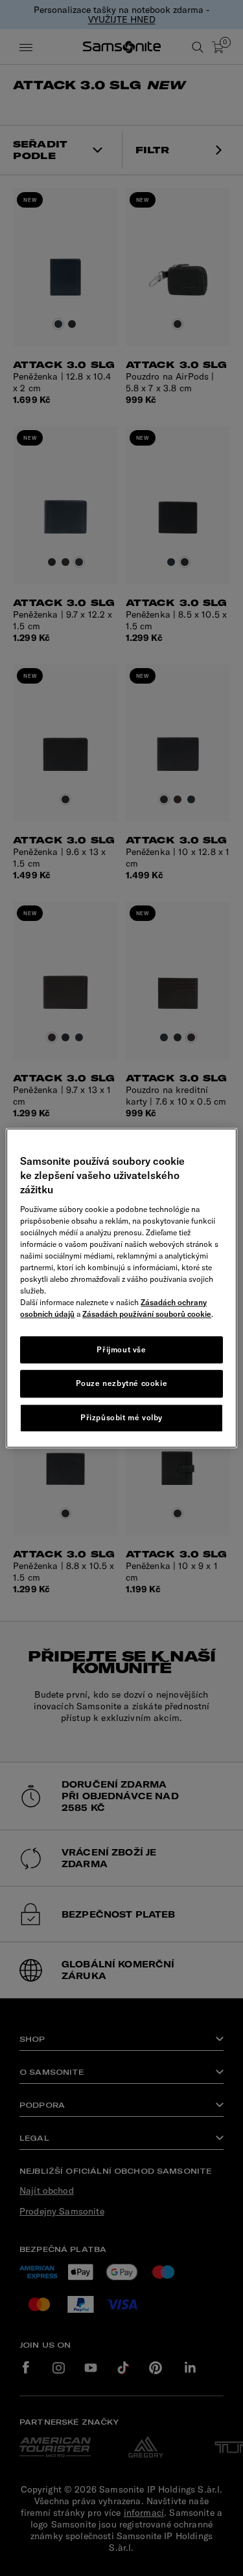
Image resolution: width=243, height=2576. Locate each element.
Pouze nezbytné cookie (122, 1384)
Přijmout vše (121, 1349)
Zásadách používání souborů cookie (147, 1314)
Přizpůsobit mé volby (121, 1417)
